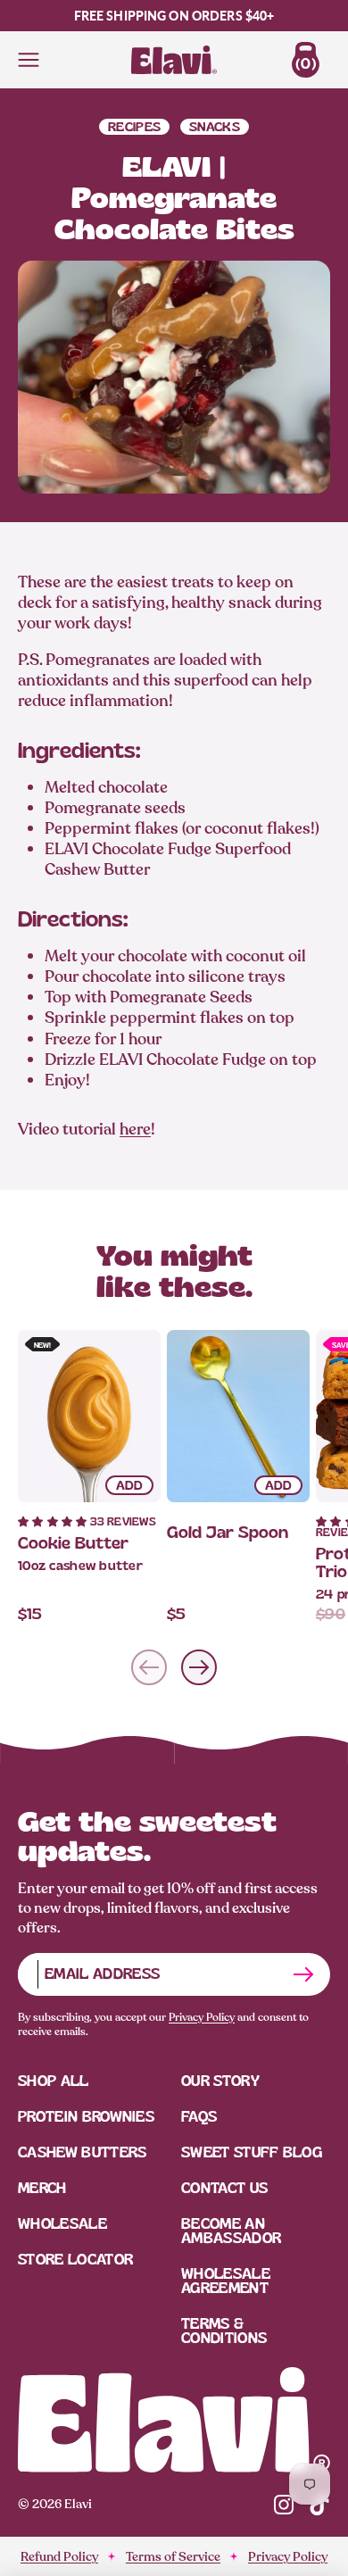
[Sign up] (303, 1974)
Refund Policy (59, 2557)
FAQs (199, 2117)
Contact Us (224, 2188)
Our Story (220, 2081)
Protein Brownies (86, 2117)
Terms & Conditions (224, 2331)
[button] (54, 1521)
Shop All (54, 2081)
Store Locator (75, 2260)
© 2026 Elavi (55, 2504)
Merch (42, 2188)
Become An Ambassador (231, 2231)
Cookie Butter (73, 1543)
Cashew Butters (82, 2152)
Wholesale (62, 2224)
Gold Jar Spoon (228, 1532)
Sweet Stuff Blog (252, 2152)
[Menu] (29, 60)
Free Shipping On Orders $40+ (174, 16)
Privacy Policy (202, 2017)
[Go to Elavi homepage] (174, 2420)
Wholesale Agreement (226, 2281)
